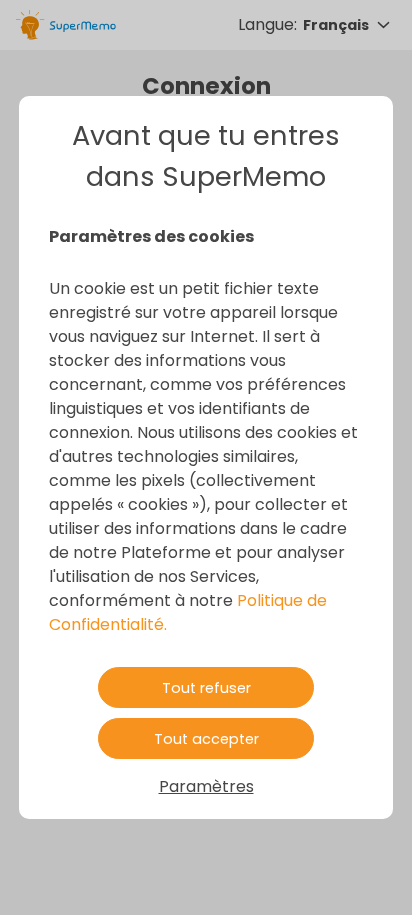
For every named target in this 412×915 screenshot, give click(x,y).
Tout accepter (206, 739)
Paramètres (206, 786)
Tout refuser (206, 688)
